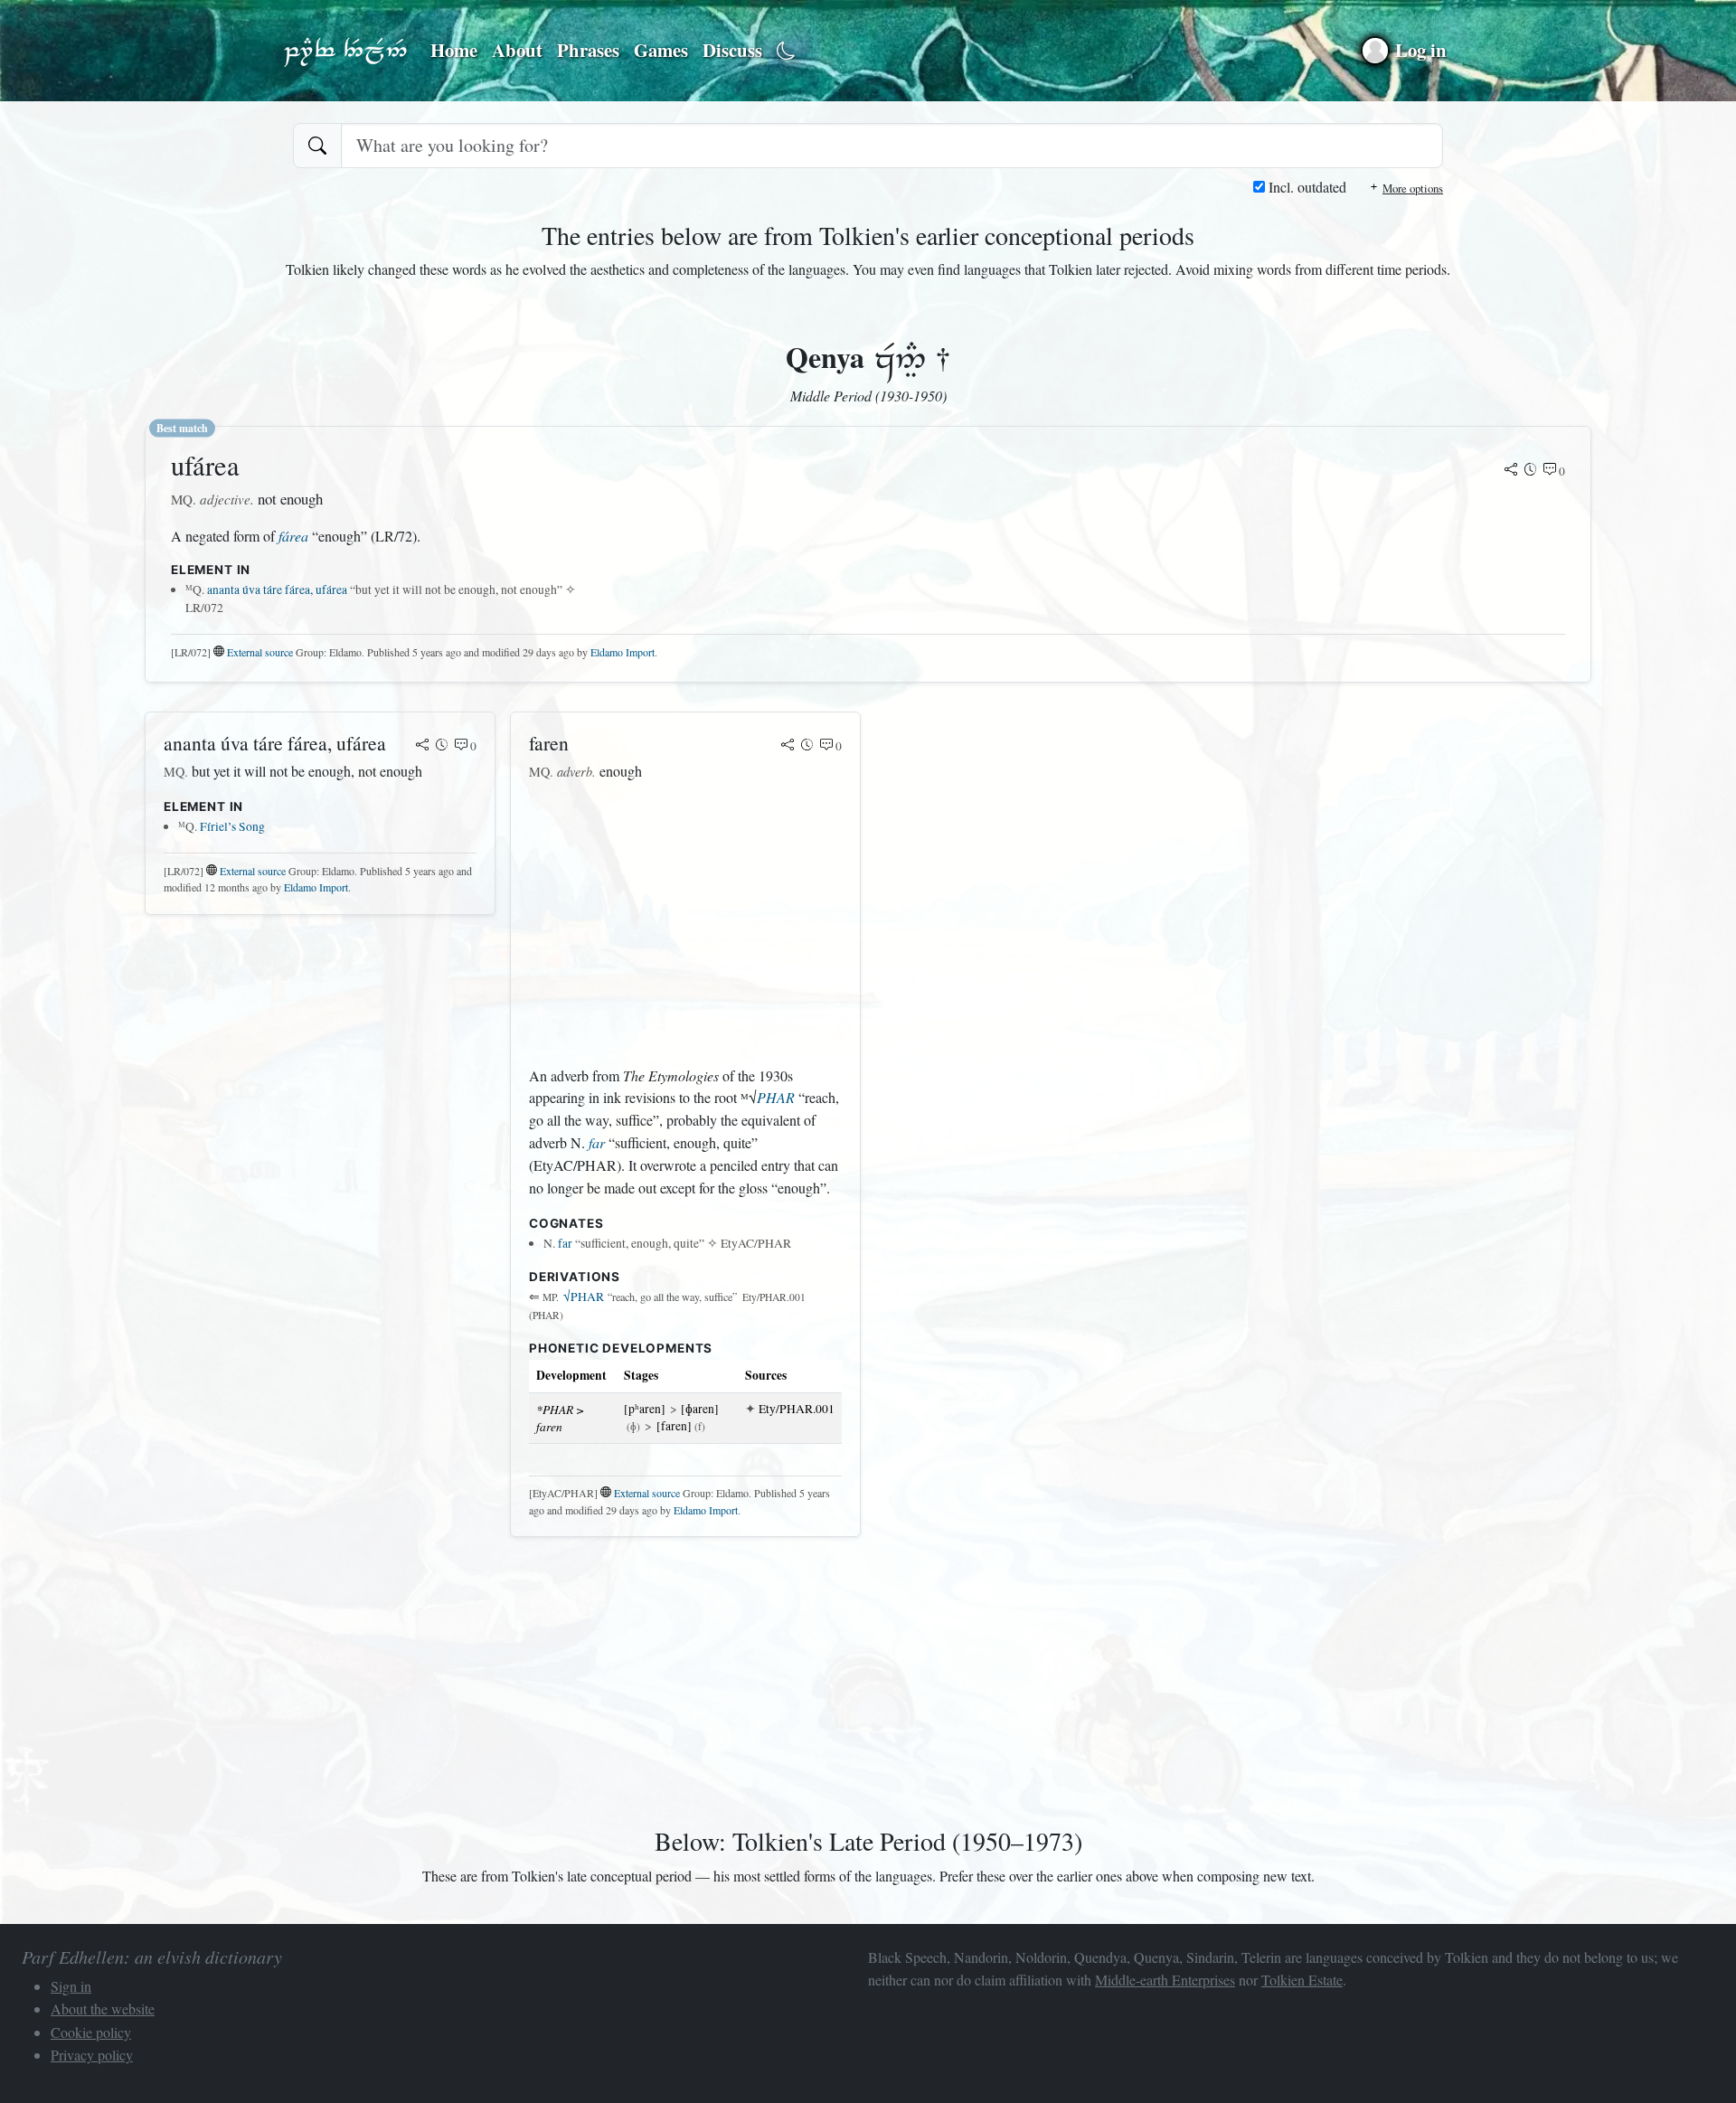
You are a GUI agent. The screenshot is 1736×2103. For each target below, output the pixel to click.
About (517, 50)
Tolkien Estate (1302, 1980)
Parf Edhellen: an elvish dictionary (345, 51)
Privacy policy (92, 2055)
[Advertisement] (685, 924)
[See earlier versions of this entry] (1531, 471)
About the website (103, 2009)
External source (260, 652)
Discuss (732, 50)
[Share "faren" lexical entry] (788, 746)
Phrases (588, 50)
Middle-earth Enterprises (1165, 1980)
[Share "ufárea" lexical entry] (1511, 471)
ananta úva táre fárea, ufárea (277, 589)
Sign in (71, 1986)
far (597, 1142)
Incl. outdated (1306, 187)
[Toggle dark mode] (786, 51)
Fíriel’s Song (232, 826)
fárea (293, 536)
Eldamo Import (623, 652)
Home (454, 50)
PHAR (776, 1097)
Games (661, 50)
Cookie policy (91, 2032)
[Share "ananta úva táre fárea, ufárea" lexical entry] (422, 746)
